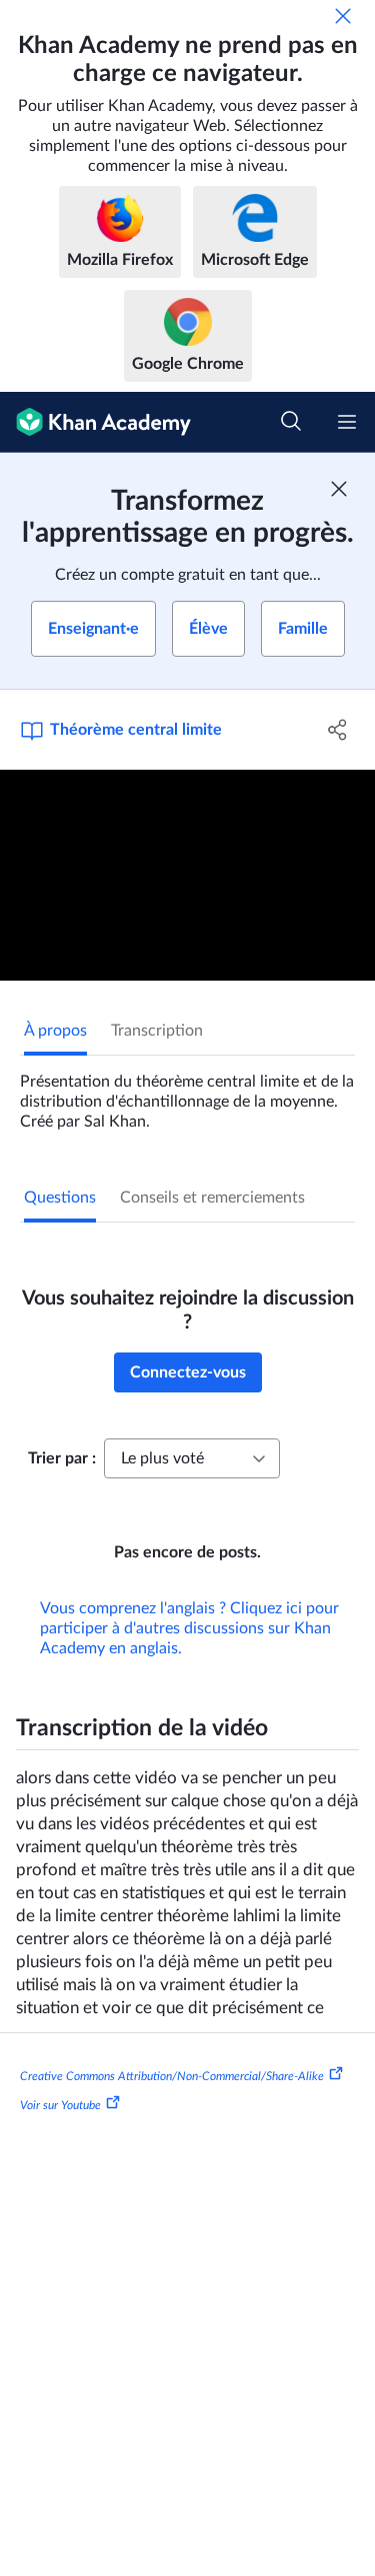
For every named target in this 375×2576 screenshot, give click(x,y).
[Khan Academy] (95, 422)
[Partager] (338, 730)
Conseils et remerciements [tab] (212, 1198)
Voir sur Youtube (60, 2105)
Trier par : (62, 1458)
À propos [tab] (55, 1031)
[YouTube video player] (187, 875)
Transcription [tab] (157, 1031)
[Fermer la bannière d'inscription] (339, 489)
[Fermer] (343, 16)
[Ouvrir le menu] (347, 422)
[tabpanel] (187, 1094)
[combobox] (192, 1458)
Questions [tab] (60, 1198)
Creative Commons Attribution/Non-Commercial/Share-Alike (172, 2075)
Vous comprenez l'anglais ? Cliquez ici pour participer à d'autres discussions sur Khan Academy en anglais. (189, 1628)
